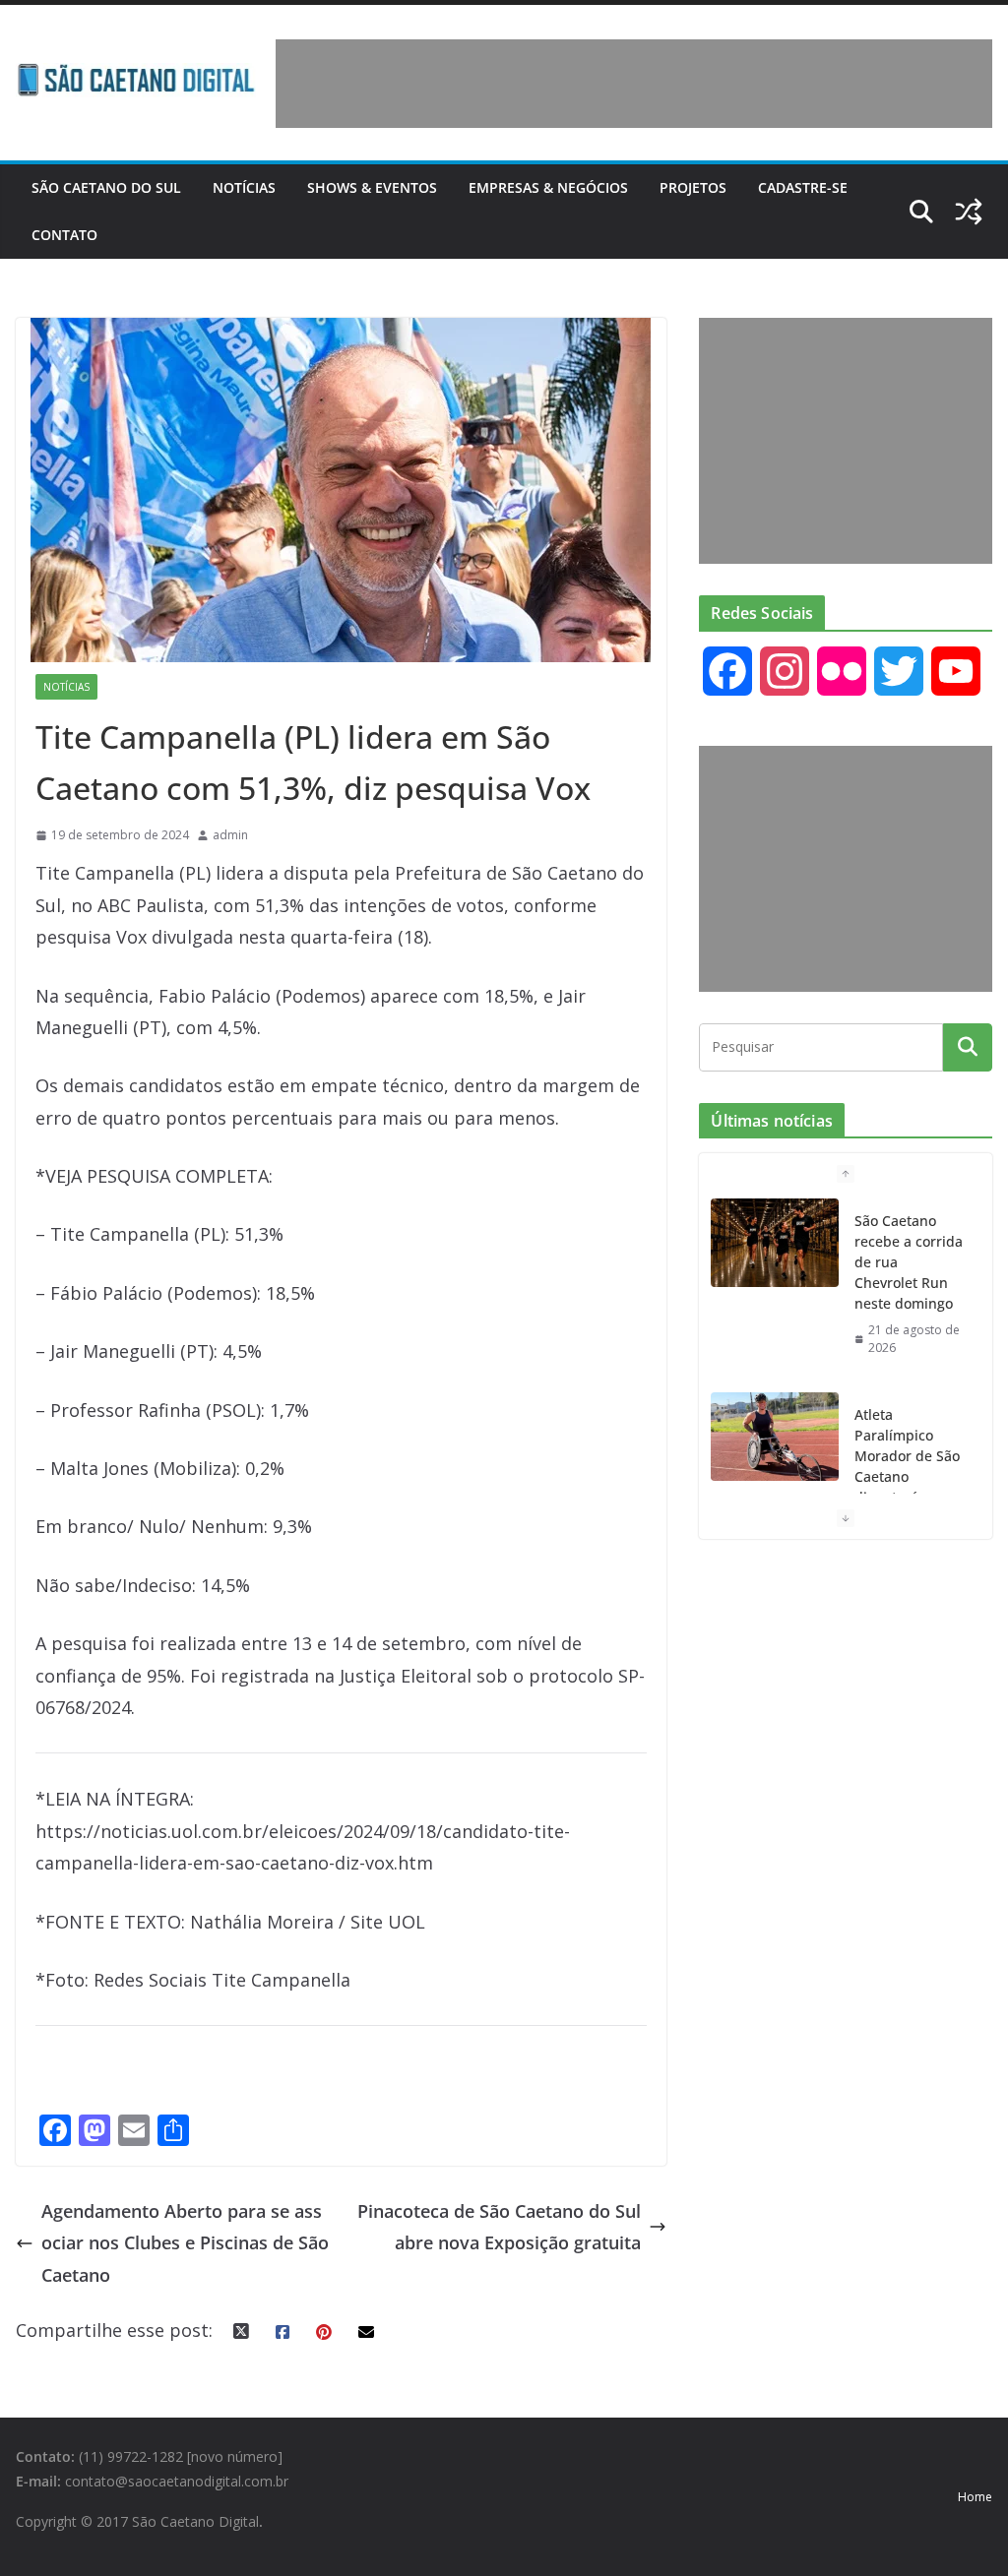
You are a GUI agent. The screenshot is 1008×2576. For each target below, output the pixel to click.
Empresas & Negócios (548, 187)
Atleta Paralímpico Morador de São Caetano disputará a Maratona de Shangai (907, 1476)
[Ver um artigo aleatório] (969, 212)
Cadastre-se (803, 187)
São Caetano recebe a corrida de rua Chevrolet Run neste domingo (909, 1262)
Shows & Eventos (372, 187)
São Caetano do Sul (106, 187)
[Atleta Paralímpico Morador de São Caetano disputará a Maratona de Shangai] (775, 1437)
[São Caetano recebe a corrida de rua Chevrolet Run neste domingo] (775, 1243)
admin (230, 835)
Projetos (693, 187)
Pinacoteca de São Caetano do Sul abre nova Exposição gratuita (499, 2227)
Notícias (244, 187)
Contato (64, 235)
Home (975, 2497)
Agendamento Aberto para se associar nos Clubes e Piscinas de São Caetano (185, 2243)
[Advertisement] (634, 84)
